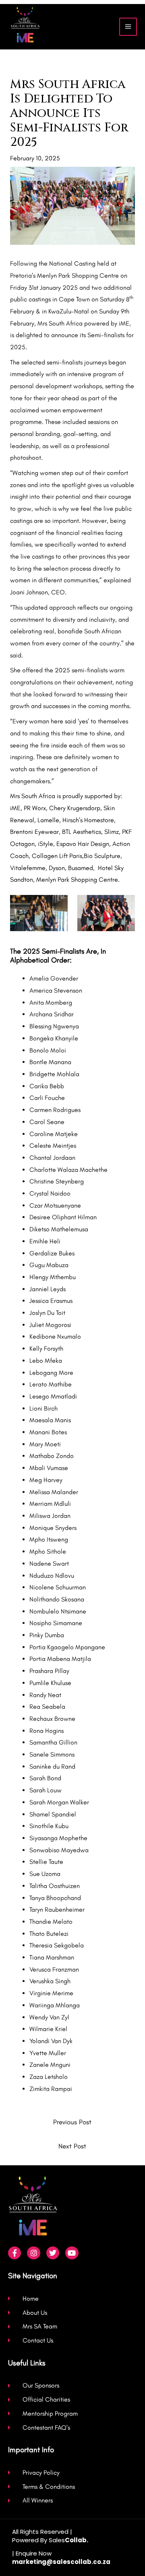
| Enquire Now (61, 2558)
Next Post (72, 2146)
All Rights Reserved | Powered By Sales (50, 2536)
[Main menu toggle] (128, 27)
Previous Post (72, 2122)
